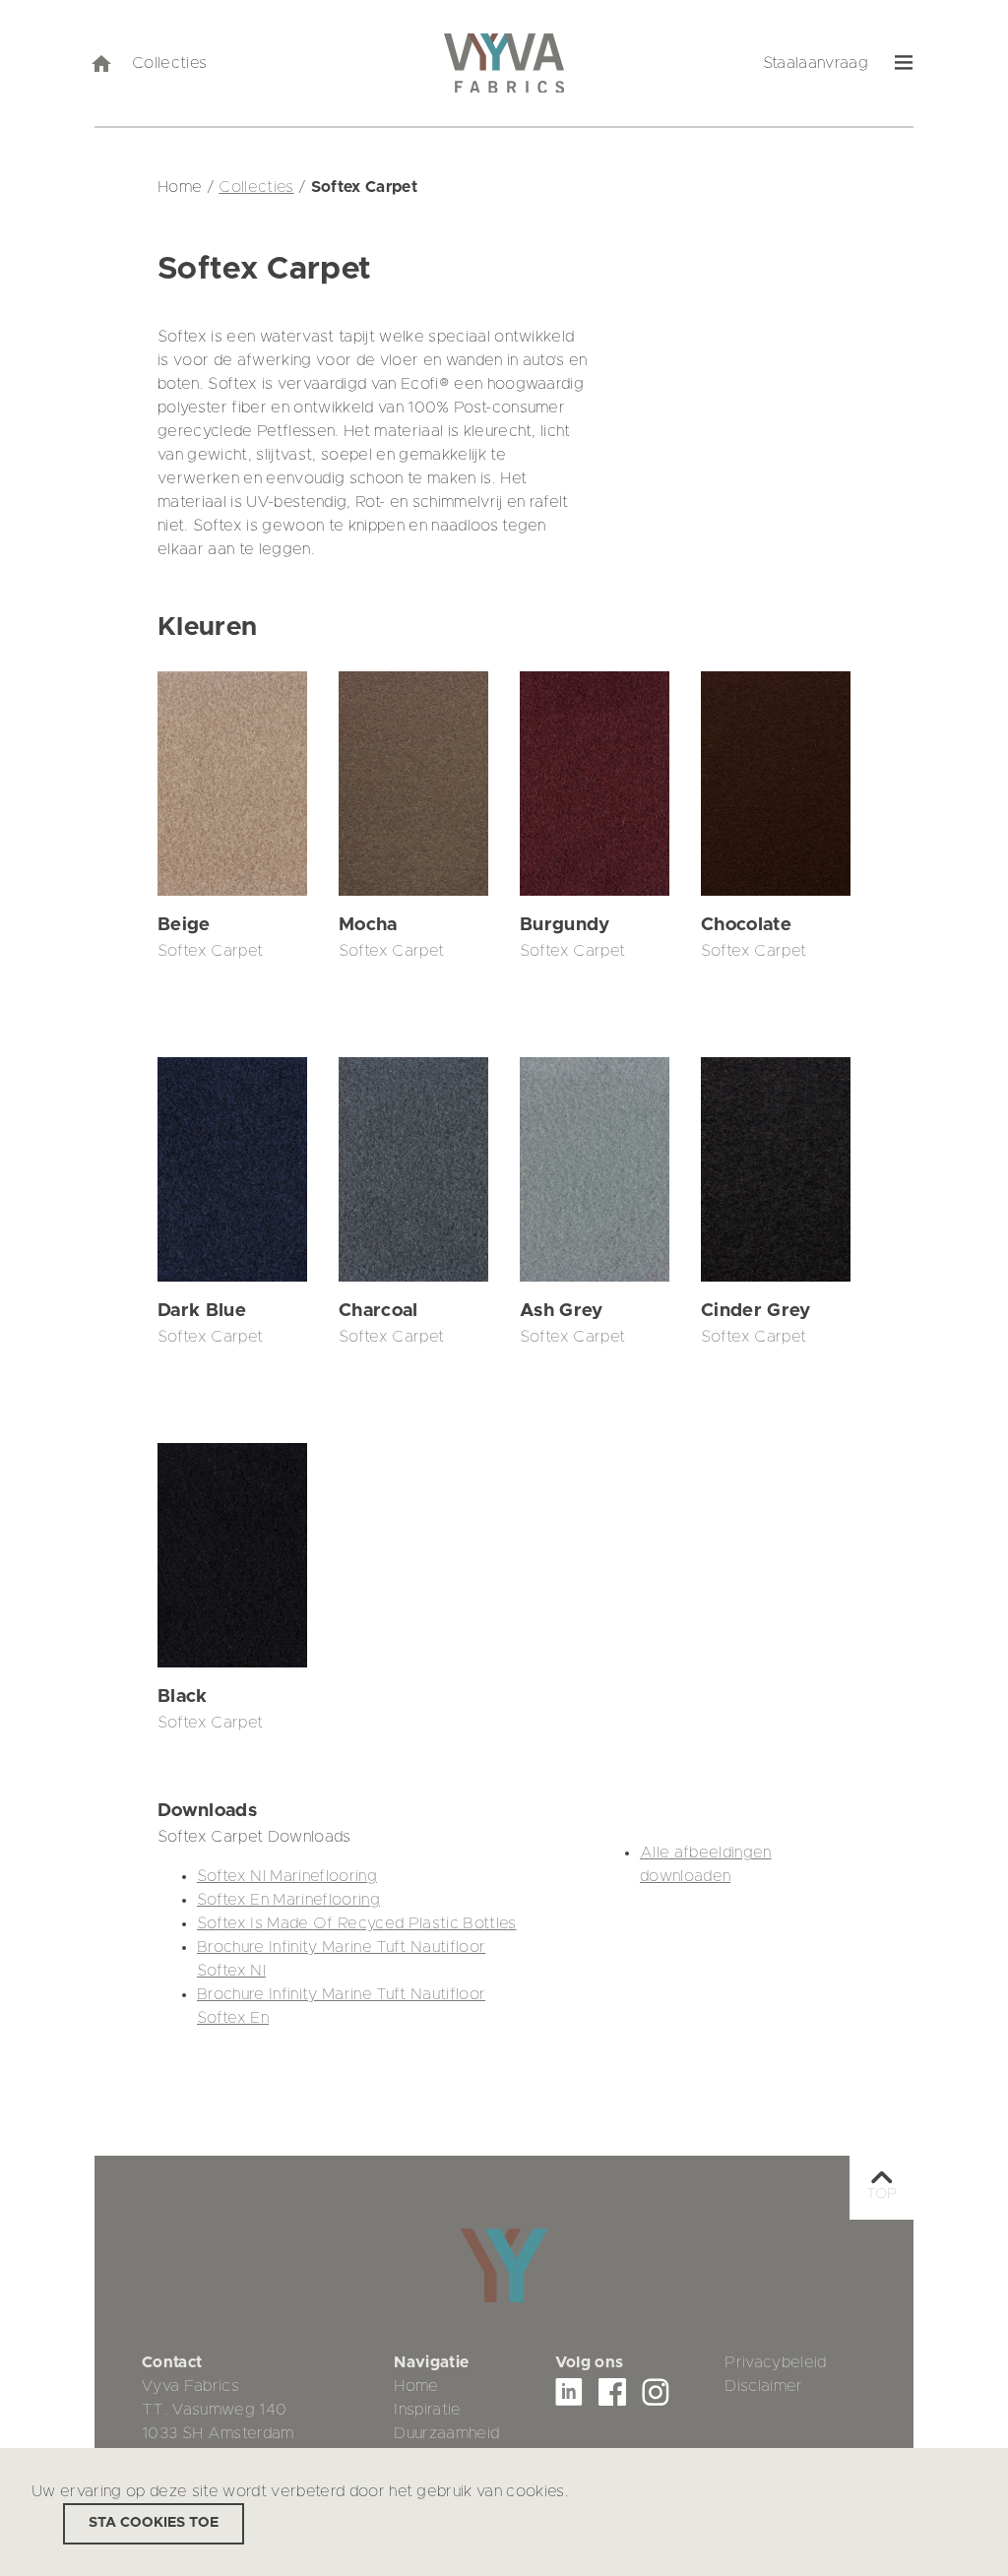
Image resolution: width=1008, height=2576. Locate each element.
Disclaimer (763, 2386)
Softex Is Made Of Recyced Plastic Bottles (357, 1923)
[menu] (904, 63)
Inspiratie (427, 2410)
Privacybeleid (775, 2362)
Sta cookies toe (154, 2523)
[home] (100, 63)
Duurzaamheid (446, 2433)
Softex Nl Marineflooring (287, 1876)
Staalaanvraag (816, 63)
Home (416, 2386)
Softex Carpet (210, 951)
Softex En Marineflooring (288, 1900)
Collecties (169, 63)
